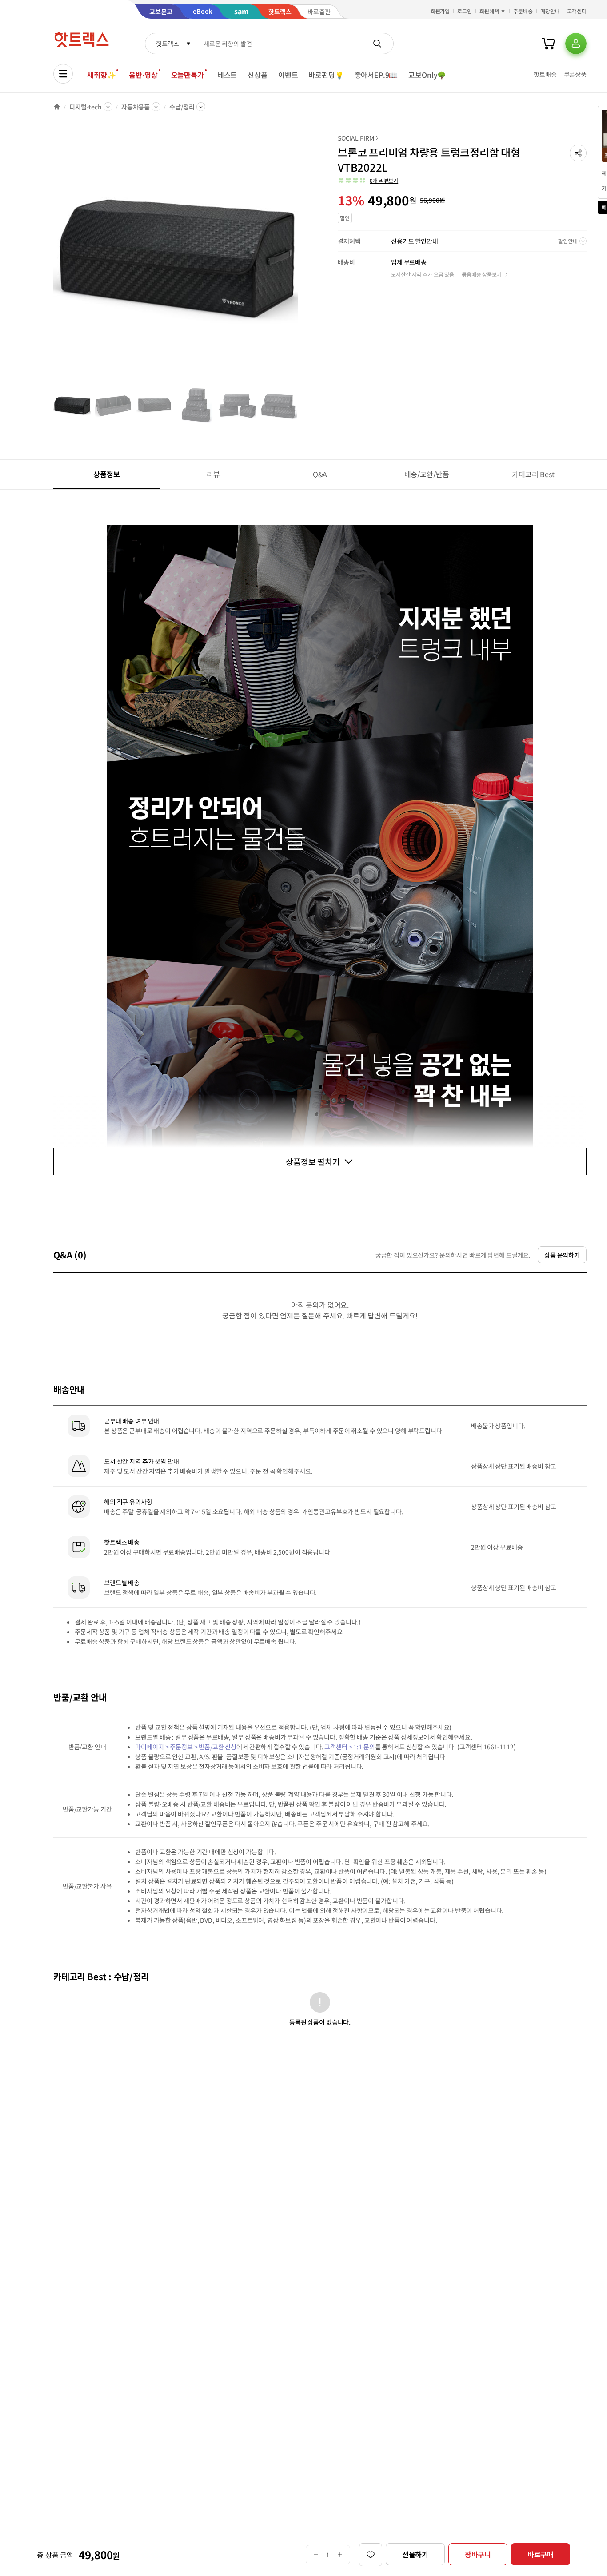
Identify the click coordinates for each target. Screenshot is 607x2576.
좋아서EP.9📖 (376, 75)
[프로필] (576, 44)
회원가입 (440, 11)
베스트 (227, 75)
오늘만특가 (188, 75)
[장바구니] (548, 44)
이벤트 (288, 75)
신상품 (258, 75)
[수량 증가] (340, 2555)
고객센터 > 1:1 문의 (349, 1747)
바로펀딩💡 (326, 75)
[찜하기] (371, 2555)
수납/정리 (182, 107)
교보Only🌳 (427, 75)
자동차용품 (136, 107)
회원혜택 (489, 11)
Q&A (320, 474)
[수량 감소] (316, 2555)
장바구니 (478, 2554)
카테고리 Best (533, 474)
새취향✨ (101, 75)
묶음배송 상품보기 (482, 274)
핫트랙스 (167, 44)
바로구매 (541, 2554)
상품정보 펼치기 (313, 1161)
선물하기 (415, 2554)
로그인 (465, 11)
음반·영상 (143, 75)
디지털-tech (86, 107)
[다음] (300, 260)
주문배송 (523, 11)
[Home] (57, 107)
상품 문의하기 (562, 1255)
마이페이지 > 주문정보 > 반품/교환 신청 (186, 1747)
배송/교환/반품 (427, 474)
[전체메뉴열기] (63, 74)
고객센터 (577, 11)
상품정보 (106, 474)
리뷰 (213, 474)
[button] (578, 153)
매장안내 (550, 11)
